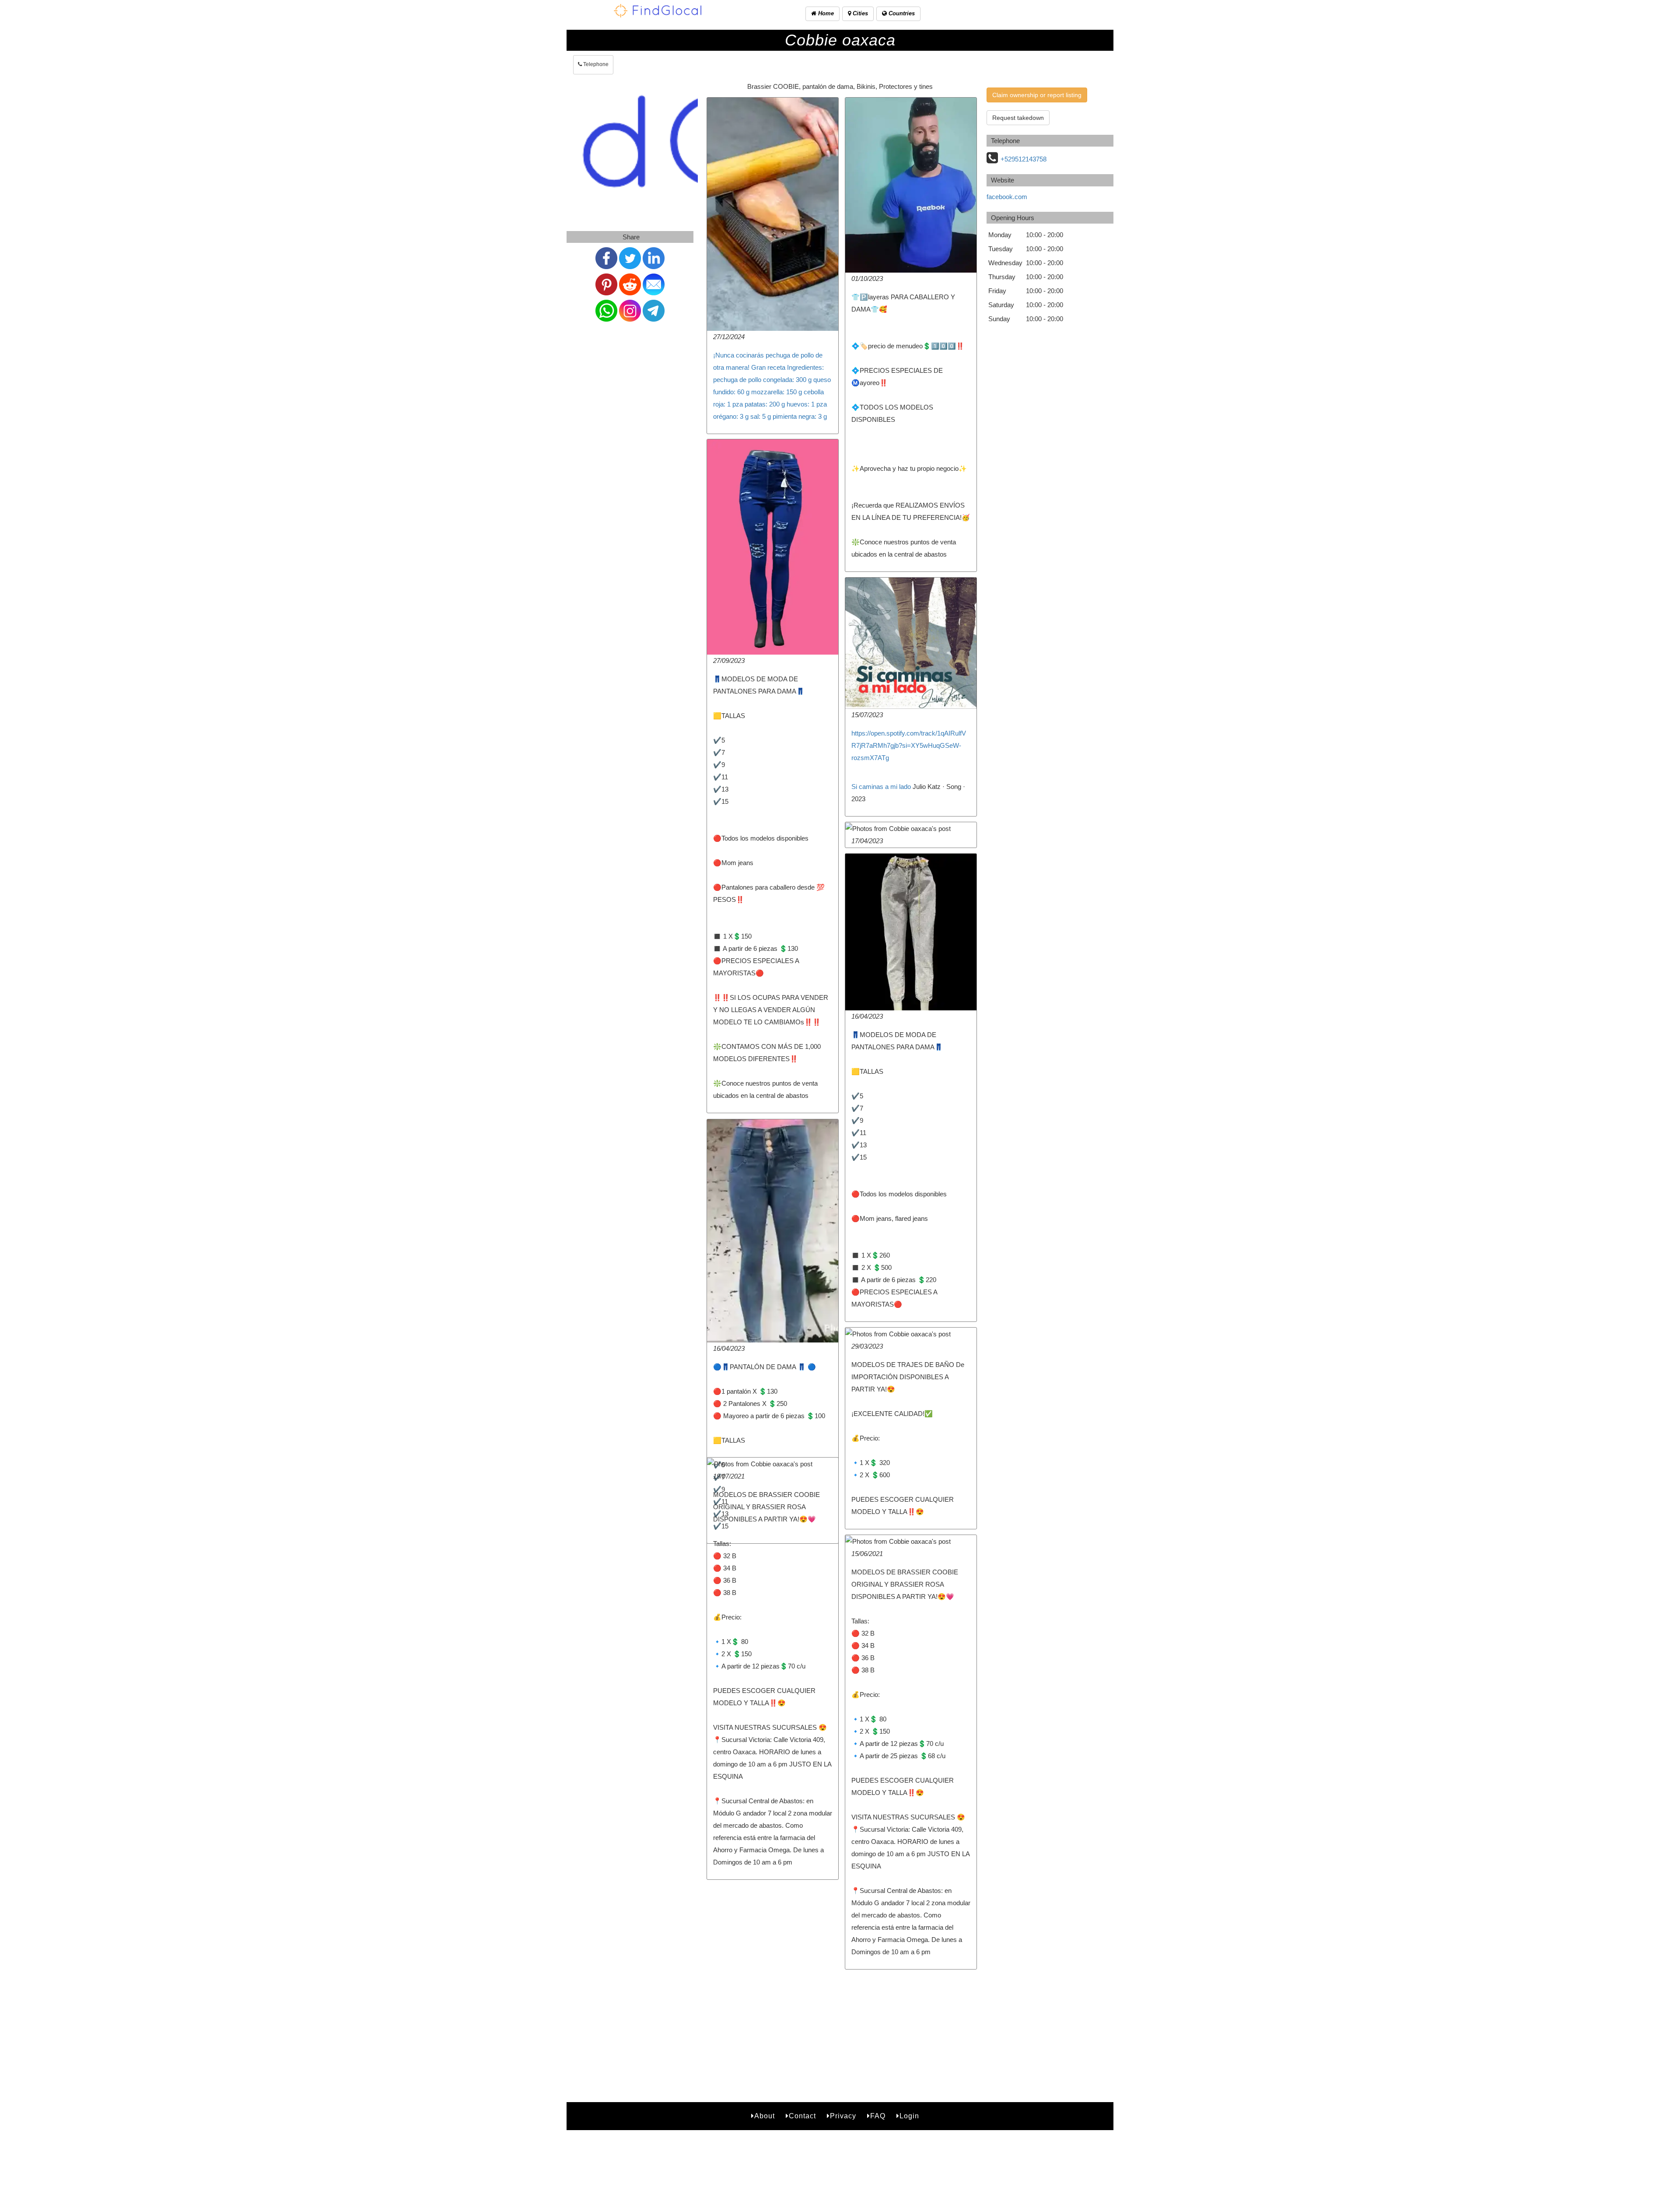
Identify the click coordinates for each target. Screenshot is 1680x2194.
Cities (859, 13)
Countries (901, 13)
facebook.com (1007, 197)
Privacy (843, 2012)
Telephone (595, 64)
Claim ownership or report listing (1037, 95)
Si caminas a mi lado (881, 787)
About (765, 2012)
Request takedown (1018, 118)
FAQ (878, 2012)
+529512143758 (1024, 159)
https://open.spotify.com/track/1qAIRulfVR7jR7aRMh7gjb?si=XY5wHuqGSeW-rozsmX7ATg (909, 745)
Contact (802, 2012)
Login (909, 2012)
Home (825, 13)
